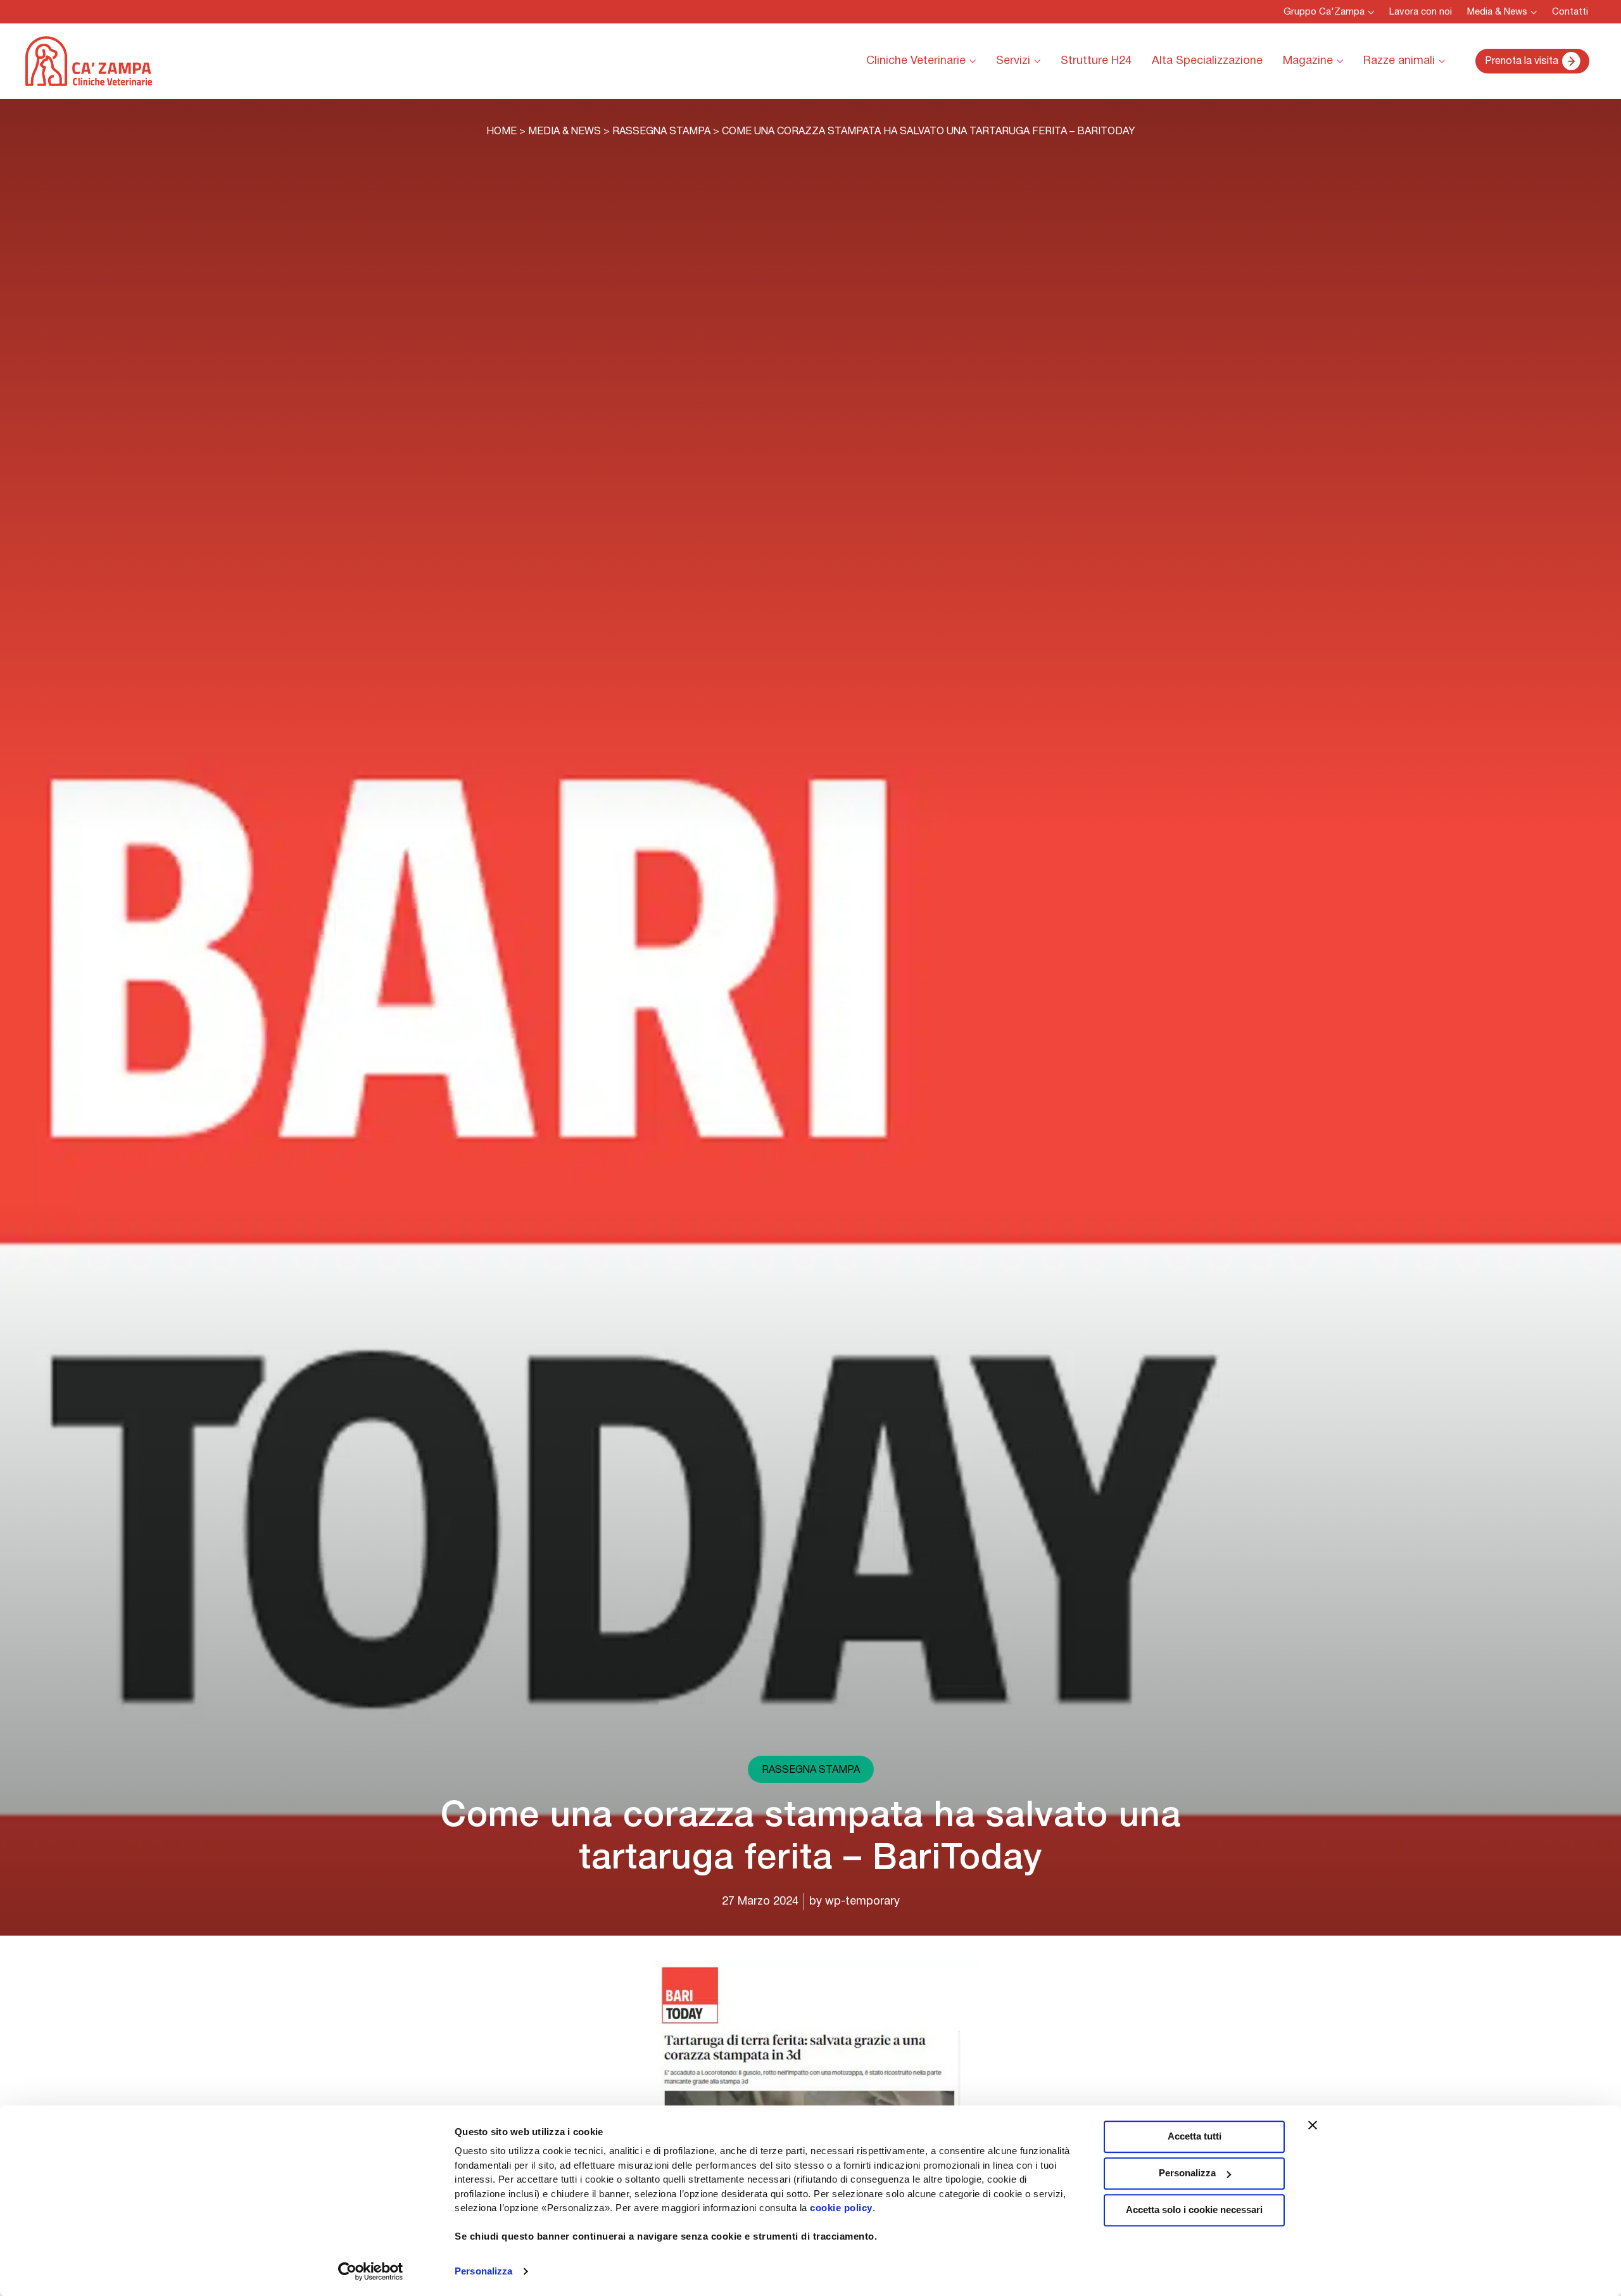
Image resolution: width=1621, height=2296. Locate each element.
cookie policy (841, 2208)
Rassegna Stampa (661, 132)
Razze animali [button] (1399, 61)
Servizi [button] (1013, 61)
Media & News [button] (1497, 12)
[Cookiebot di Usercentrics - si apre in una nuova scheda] (371, 2271)
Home (501, 132)
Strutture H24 (1096, 61)
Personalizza (483, 2271)
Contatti (1570, 12)
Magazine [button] (1308, 61)
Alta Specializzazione (1207, 61)
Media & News (565, 132)
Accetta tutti (1195, 2136)
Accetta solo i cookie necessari (1194, 2210)
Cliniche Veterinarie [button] (916, 61)
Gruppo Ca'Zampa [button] (1324, 12)
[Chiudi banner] (1313, 2125)
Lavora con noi (1421, 12)
